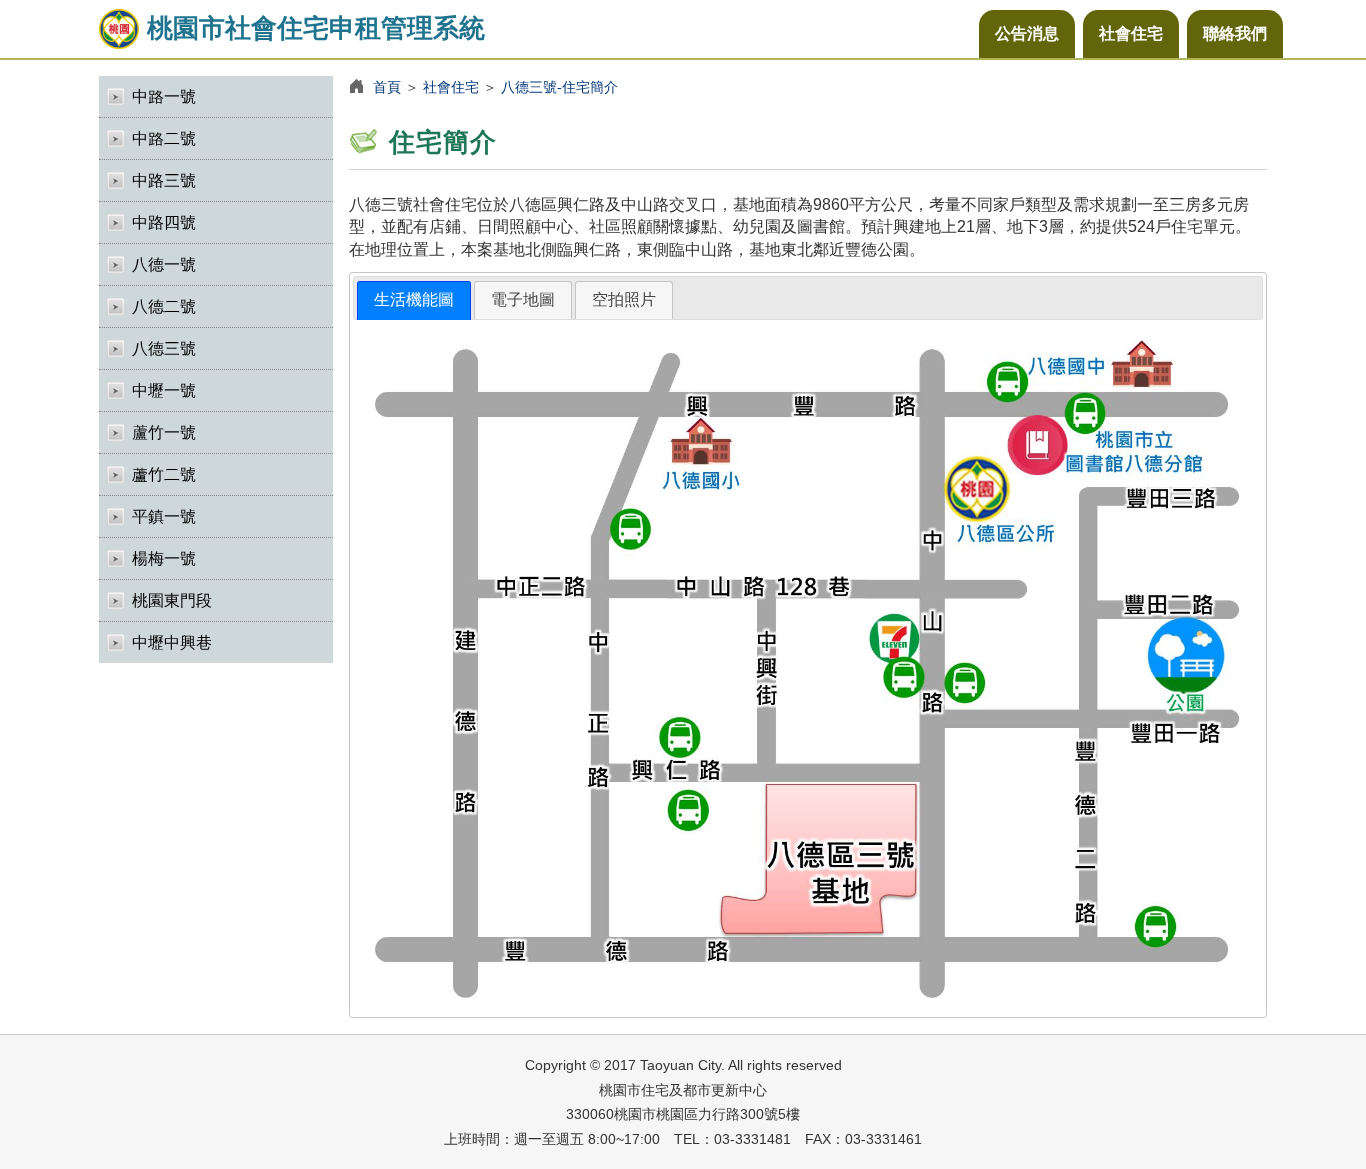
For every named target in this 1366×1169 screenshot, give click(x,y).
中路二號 (164, 138)
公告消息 (1027, 33)
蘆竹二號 (164, 474)
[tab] (414, 300)
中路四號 (164, 222)
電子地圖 (523, 299)
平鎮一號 (164, 516)
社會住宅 (1131, 33)
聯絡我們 (1235, 33)
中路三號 (164, 180)
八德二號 (164, 306)
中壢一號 (164, 390)
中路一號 (164, 96)
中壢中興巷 (172, 642)
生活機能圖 (414, 299)
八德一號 (164, 264)
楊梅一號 (164, 558)
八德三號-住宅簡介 (559, 87)
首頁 (387, 87)
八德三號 (164, 348)
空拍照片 (624, 299)
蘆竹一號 (164, 432)
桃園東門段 (172, 600)
